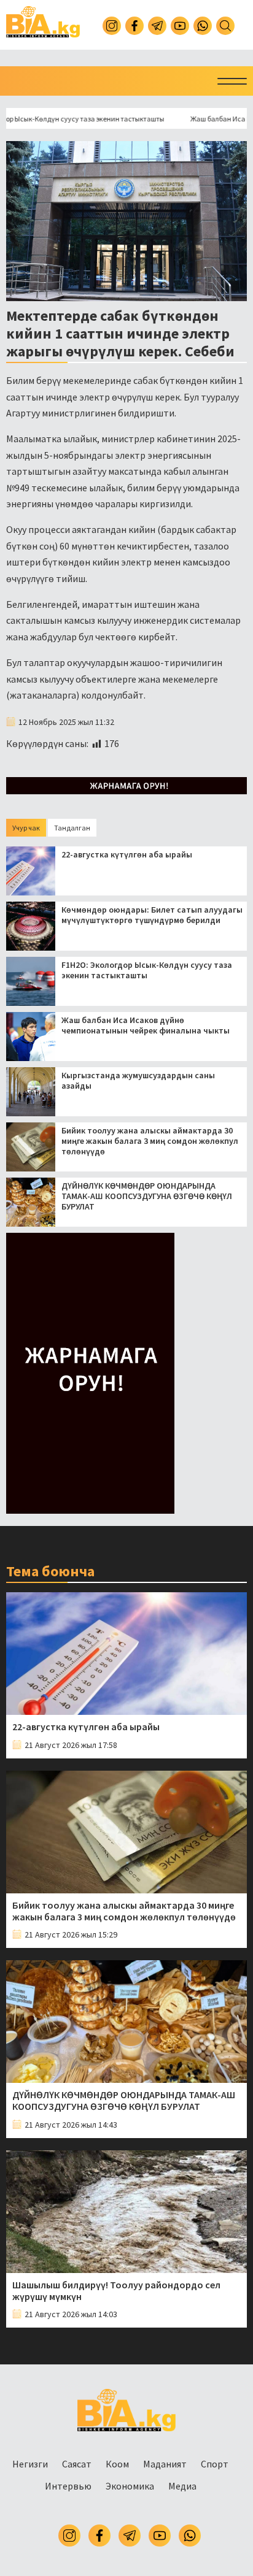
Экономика (130, 2486)
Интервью (68, 2486)
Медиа (182, 2486)
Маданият (165, 2464)
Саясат (77, 2464)
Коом (117, 2464)
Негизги (30, 2464)
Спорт (215, 2464)
